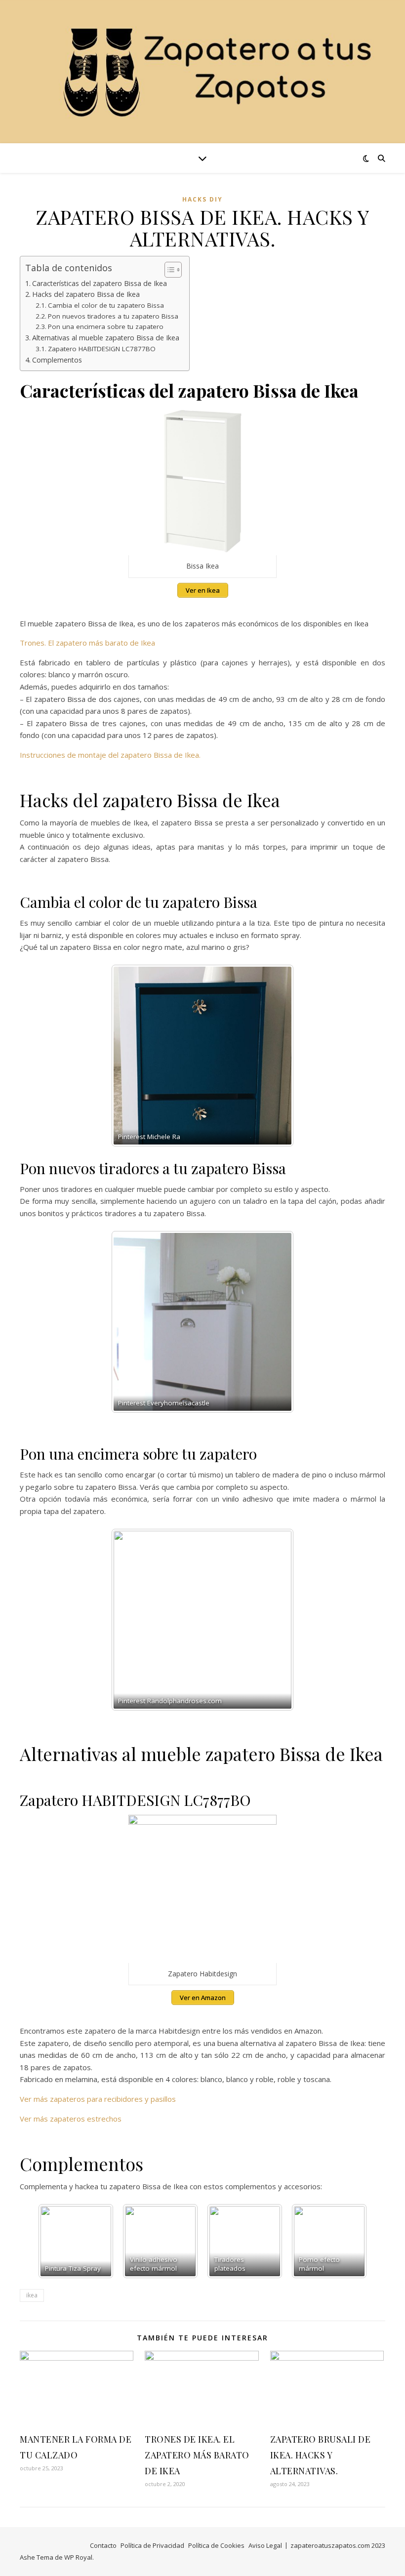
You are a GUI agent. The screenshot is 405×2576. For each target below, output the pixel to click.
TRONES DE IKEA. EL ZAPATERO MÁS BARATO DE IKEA (197, 2455)
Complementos (57, 360)
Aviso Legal (265, 2545)
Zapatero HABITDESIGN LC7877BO (102, 349)
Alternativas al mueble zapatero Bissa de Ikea (106, 338)
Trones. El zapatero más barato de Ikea (87, 643)
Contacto (103, 2545)
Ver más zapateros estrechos (71, 2119)
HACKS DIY (202, 199)
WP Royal (78, 2557)
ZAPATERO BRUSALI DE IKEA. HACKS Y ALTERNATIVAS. (321, 2455)
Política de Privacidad (152, 2545)
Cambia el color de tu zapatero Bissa (106, 305)
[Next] (273, 1056)
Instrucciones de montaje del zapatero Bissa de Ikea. (110, 755)
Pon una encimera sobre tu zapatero (106, 327)
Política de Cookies (216, 2545)
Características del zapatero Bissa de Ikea (100, 283)
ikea (32, 2295)
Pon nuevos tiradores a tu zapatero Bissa (113, 316)
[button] (168, 270)
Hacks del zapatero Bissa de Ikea (86, 294)
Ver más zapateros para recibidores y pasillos (98, 2099)
